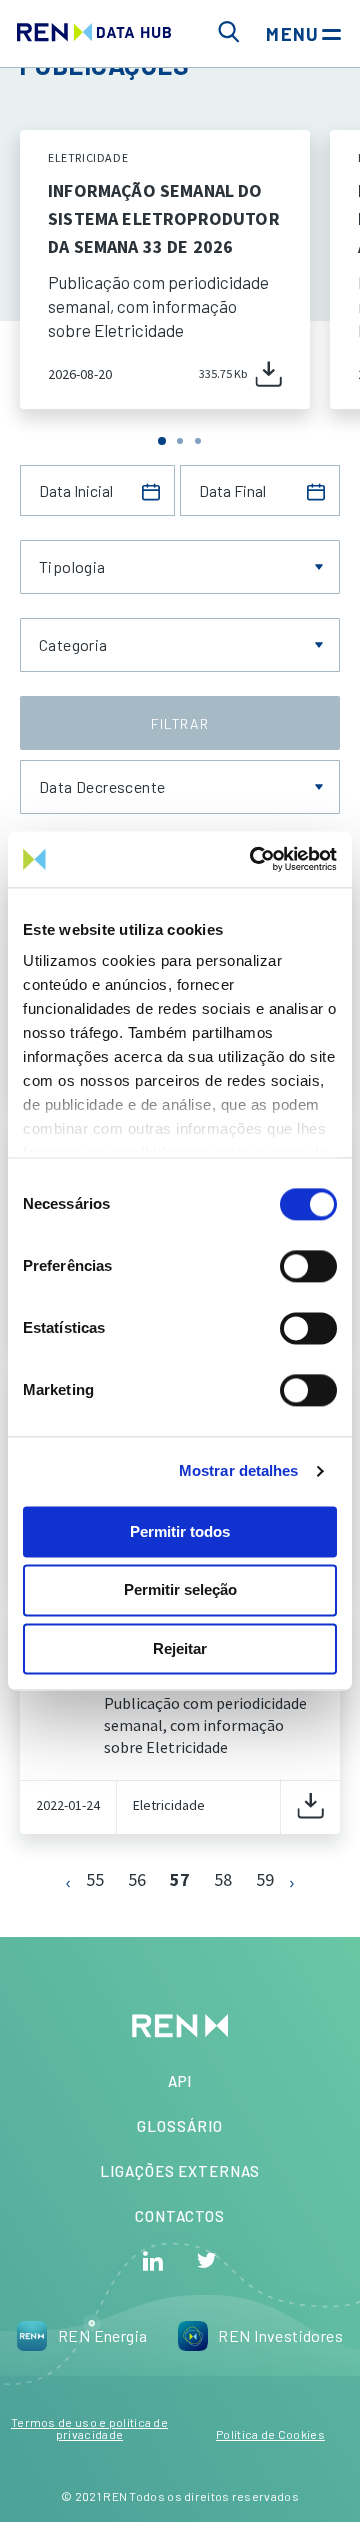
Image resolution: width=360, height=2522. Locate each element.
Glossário (179, 2126)
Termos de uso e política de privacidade (89, 2428)
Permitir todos (180, 1531)
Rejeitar (180, 1648)
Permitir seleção (180, 1590)
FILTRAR (180, 723)
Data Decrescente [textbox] (102, 787)
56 (137, 1879)
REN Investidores (280, 2335)
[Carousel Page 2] (180, 441)
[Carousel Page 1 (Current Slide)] (162, 441)
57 (180, 1879)
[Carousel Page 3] (198, 441)
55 (95, 1879)
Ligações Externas (180, 2171)
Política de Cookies (270, 2434)
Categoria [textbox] (73, 645)
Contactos (180, 2216)
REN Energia (103, 2335)
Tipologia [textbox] (72, 567)
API (180, 2081)
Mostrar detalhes (239, 1470)
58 (223, 1879)
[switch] (308, 1266)
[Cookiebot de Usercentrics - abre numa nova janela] (254, 859)
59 (265, 1879)
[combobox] (180, 567)
